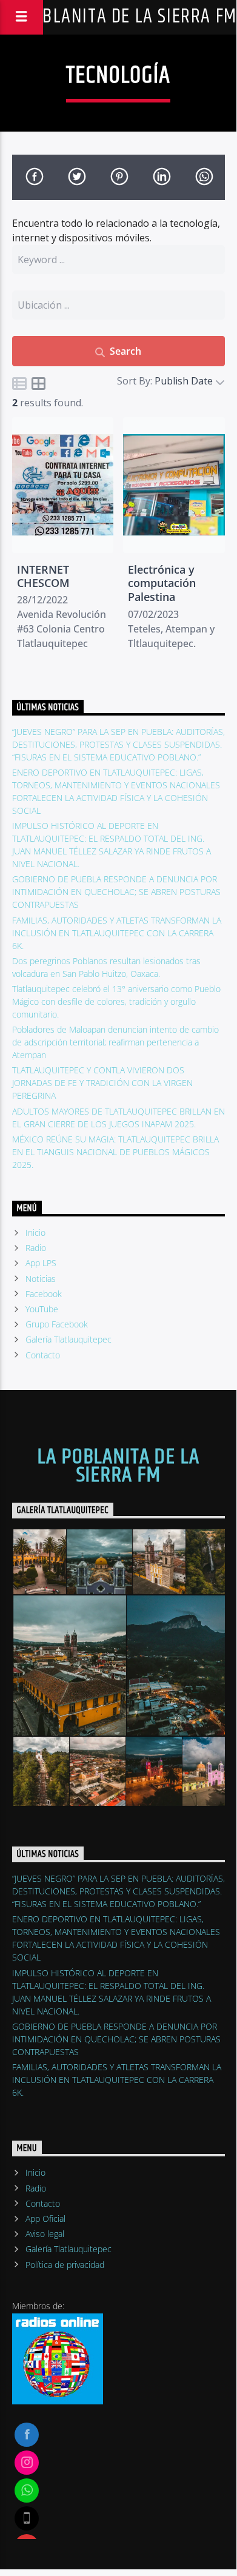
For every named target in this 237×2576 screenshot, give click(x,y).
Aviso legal (45, 2234)
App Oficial (45, 2219)
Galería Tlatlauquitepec (68, 1339)
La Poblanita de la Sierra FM (118, 1466)
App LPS (41, 1263)
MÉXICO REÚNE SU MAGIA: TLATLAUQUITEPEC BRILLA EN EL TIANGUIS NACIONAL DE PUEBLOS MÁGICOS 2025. (115, 1152)
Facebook (44, 1294)
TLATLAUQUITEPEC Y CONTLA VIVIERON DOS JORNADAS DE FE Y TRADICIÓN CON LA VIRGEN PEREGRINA (102, 1083)
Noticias (41, 1279)
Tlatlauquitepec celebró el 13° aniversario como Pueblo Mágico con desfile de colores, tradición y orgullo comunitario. (116, 1001)
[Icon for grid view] (39, 383)
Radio (36, 1248)
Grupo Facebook (57, 1324)
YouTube (42, 1309)
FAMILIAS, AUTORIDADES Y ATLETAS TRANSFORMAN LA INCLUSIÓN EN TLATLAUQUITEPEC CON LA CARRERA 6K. (117, 933)
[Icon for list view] (19, 383)
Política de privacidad (65, 2265)
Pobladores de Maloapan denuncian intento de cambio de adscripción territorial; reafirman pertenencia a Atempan (115, 1042)
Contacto (43, 1355)
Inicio (35, 1233)
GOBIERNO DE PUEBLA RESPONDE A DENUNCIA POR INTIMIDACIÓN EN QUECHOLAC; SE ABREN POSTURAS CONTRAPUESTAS (116, 892)
